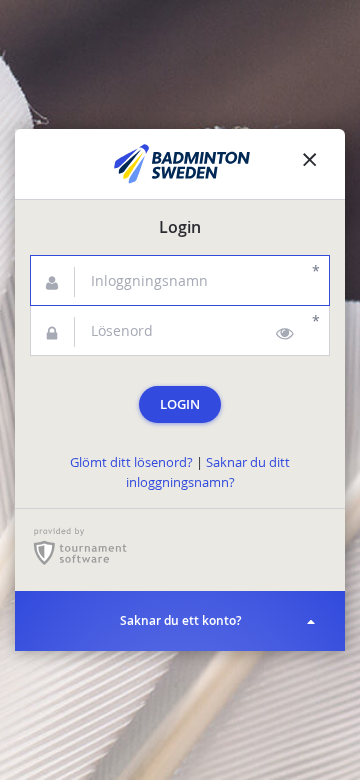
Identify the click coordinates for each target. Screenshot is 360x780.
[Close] (310, 164)
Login (180, 404)
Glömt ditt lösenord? (131, 462)
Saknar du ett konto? (180, 620)
